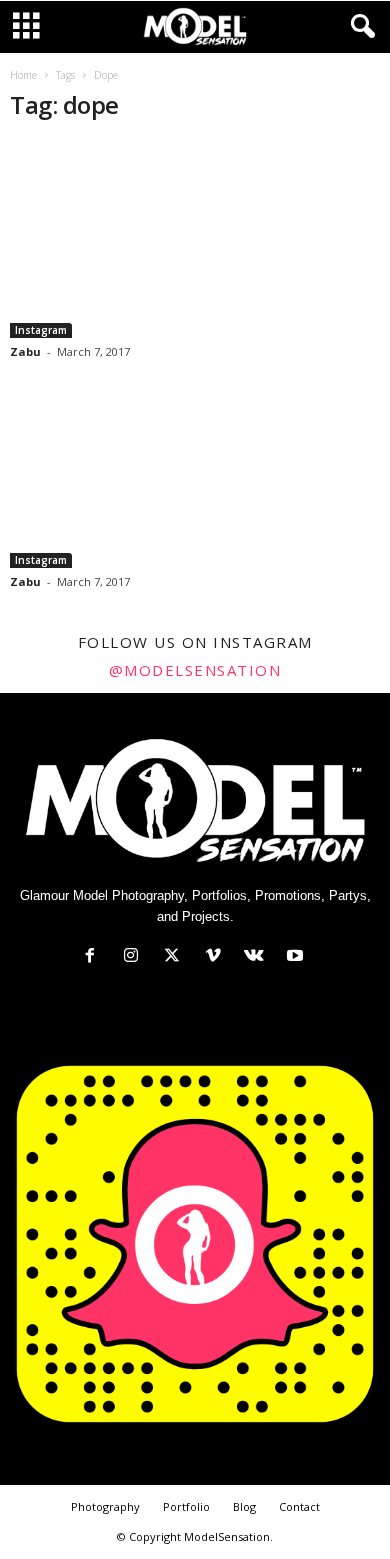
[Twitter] (176, 957)
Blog (244, 1506)
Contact (299, 1506)
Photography (105, 1506)
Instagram (41, 330)
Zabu (25, 351)
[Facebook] (94, 957)
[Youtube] (297, 957)
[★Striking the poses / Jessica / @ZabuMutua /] (195, 239)
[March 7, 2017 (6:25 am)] (195, 468)
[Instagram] (135, 957)
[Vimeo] (217, 957)
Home (23, 75)
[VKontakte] (258, 957)
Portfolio (186, 1506)
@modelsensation (195, 670)
